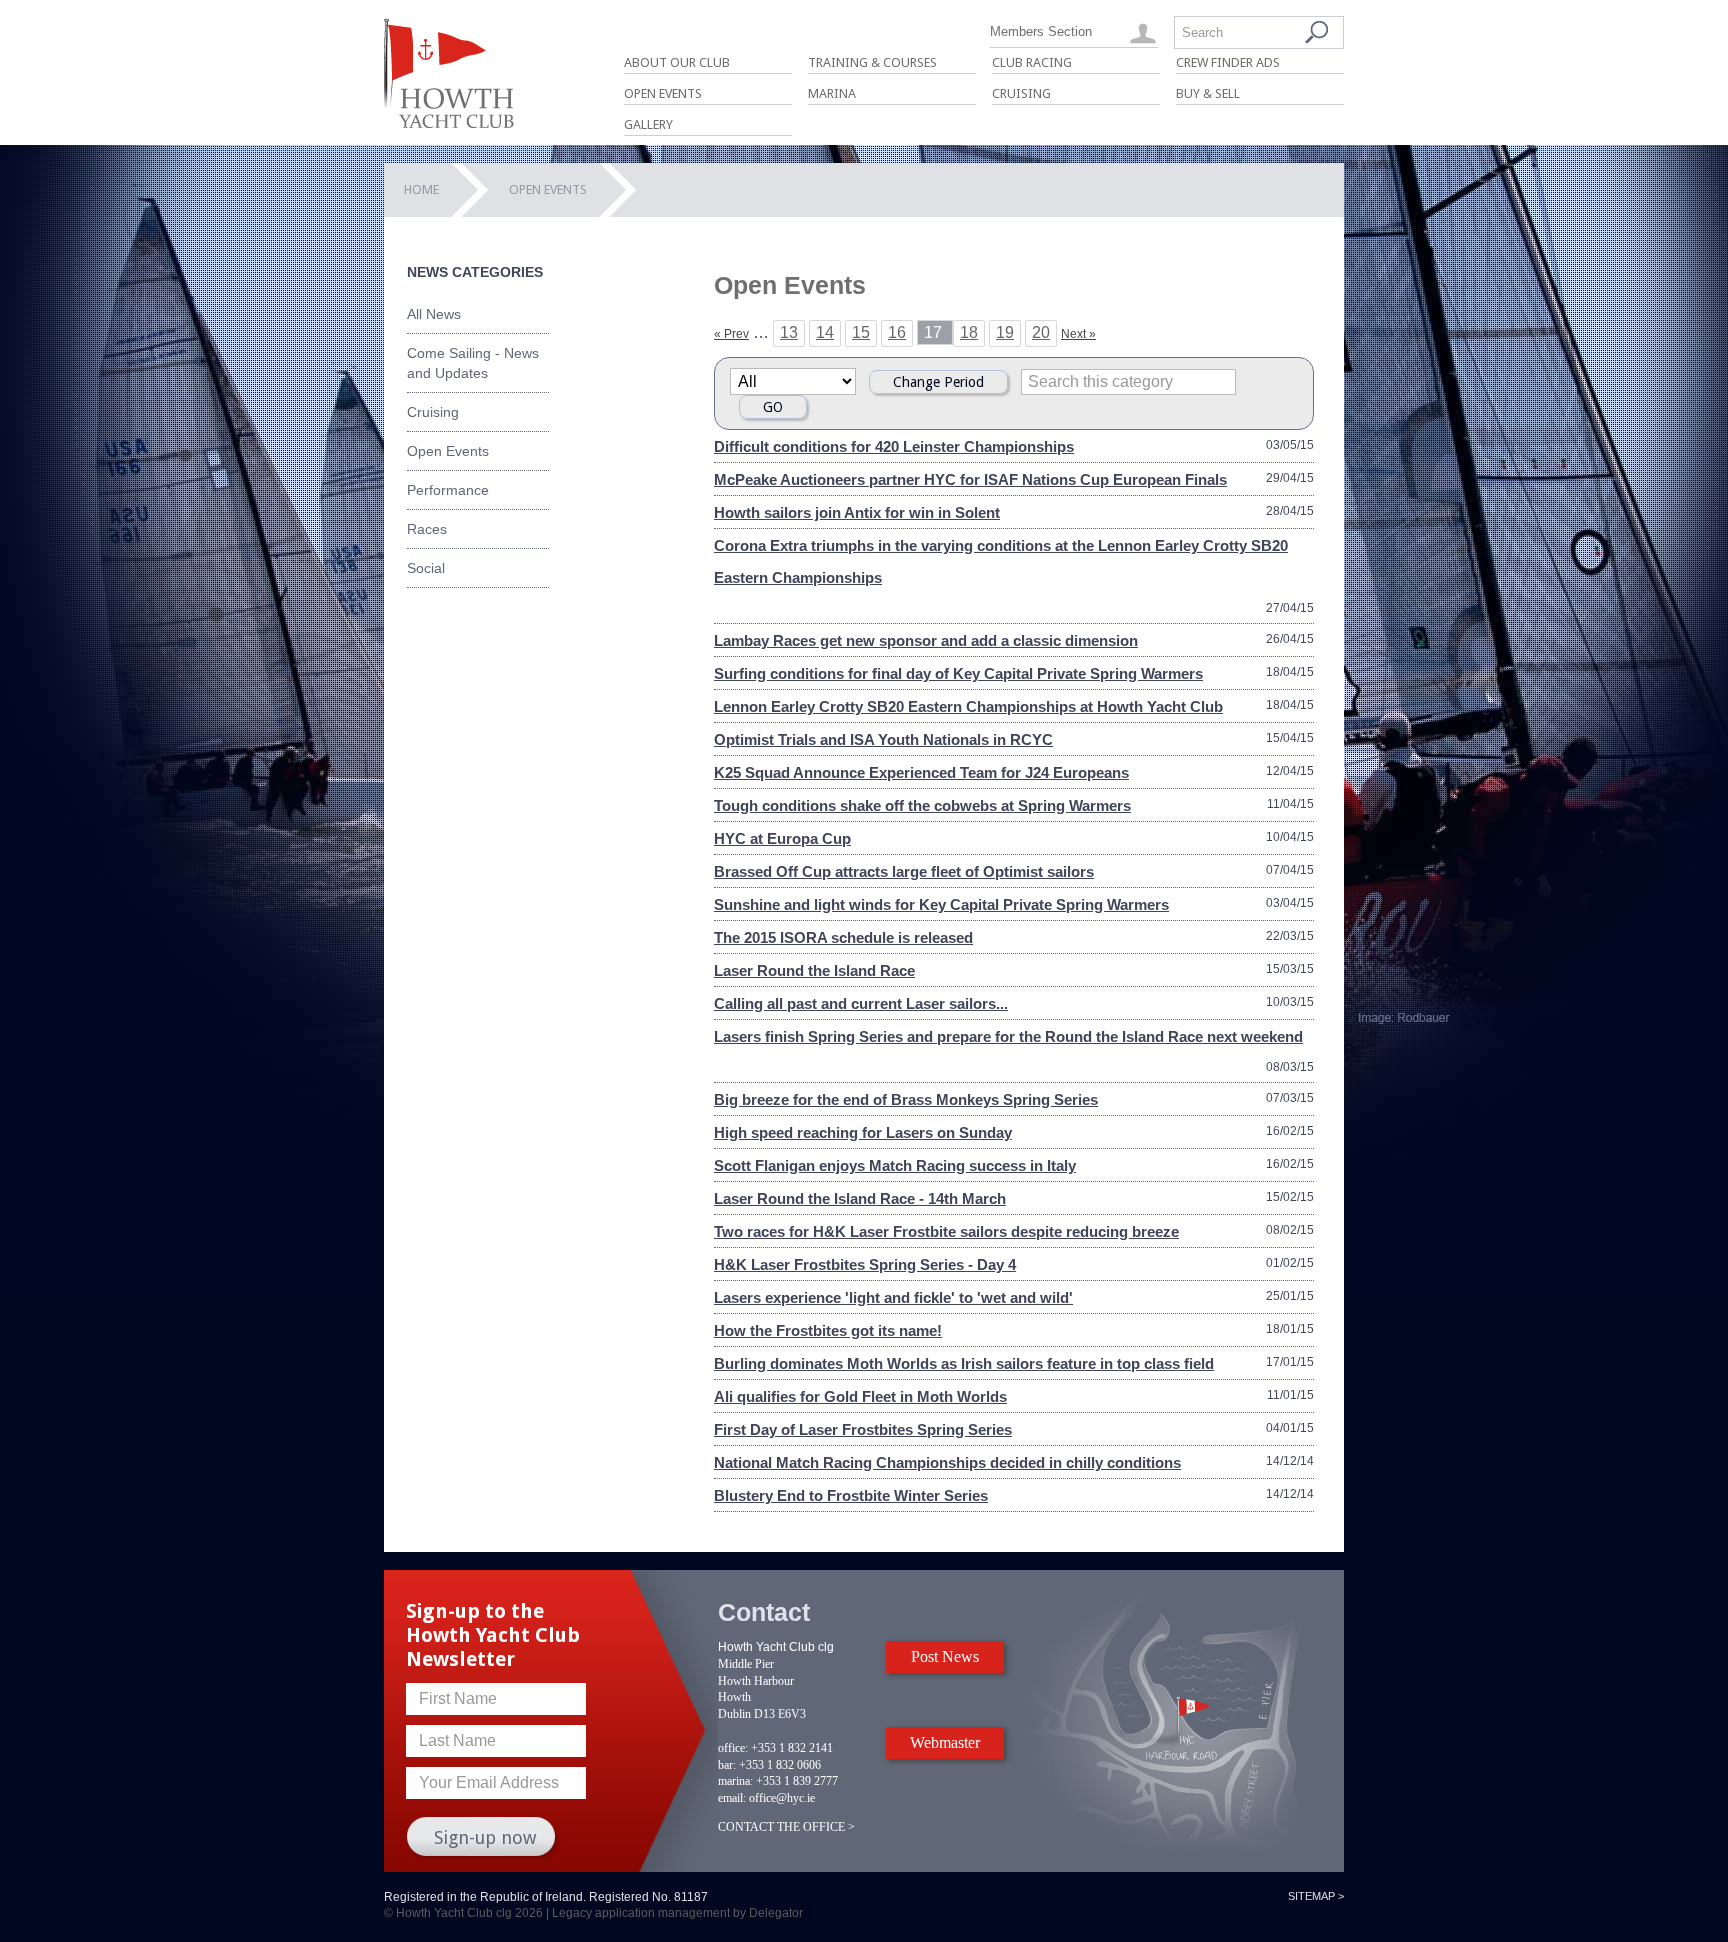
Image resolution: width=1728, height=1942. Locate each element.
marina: (735, 1781)
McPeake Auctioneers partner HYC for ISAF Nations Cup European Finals (970, 479)
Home (421, 189)
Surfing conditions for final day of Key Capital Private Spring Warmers (958, 673)
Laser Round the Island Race (814, 970)
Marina (832, 93)
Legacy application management (641, 1913)
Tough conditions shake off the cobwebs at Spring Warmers (922, 805)
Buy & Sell (1208, 93)
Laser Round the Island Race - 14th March (860, 1198)
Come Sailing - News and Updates (473, 363)
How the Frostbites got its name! (828, 1330)
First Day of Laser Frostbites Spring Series (863, 1429)
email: (732, 1798)
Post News (945, 1656)
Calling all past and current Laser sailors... (861, 1003)
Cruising (1021, 93)
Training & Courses (872, 62)
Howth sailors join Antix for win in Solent (857, 512)
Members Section (1041, 31)
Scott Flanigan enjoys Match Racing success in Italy (895, 1165)
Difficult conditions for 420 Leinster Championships (894, 446)
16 (897, 332)
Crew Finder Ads (1228, 62)
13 (789, 332)
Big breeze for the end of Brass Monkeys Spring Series (906, 1099)
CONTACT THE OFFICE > (786, 1827)
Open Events (663, 93)
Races (427, 529)
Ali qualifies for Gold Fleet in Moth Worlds (860, 1396)
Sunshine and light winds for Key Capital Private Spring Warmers (941, 904)
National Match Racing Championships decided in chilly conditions (947, 1462)
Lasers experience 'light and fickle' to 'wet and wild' (893, 1297)
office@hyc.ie (782, 1798)
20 (1041, 332)
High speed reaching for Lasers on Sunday (863, 1132)
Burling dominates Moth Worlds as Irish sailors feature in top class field (964, 1363)
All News (434, 314)
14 (825, 332)
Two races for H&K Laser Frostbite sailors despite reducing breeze (946, 1231)
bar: (727, 1765)
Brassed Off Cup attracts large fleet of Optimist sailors (904, 871)
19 (1005, 332)
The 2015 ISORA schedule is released (843, 937)
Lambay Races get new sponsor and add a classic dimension (926, 640)
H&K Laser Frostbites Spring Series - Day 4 (865, 1264)
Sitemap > (1316, 1896)
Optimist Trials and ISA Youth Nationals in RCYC (883, 739)
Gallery (648, 124)
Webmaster (945, 1742)
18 (969, 332)
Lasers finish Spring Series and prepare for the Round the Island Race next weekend (1008, 1036)
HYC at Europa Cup (782, 838)
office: (733, 1748)
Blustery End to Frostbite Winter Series (851, 1495)
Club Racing (1032, 62)
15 (861, 332)
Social (426, 568)
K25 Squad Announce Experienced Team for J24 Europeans (921, 772)
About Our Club (677, 62)
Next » (1078, 334)
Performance (448, 490)
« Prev (731, 334)
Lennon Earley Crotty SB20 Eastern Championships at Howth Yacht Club (968, 706)
